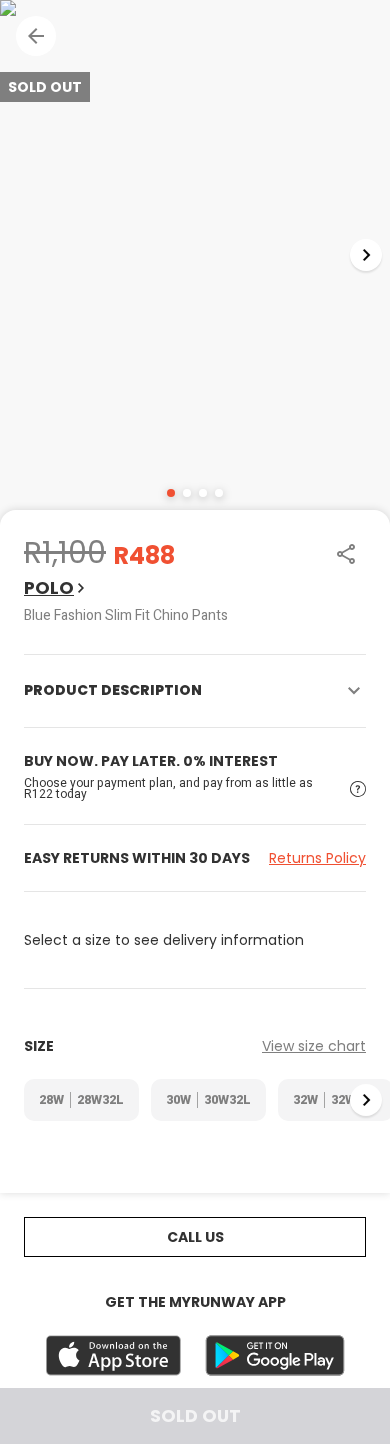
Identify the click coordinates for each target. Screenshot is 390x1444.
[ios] (113, 1355)
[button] (36, 36)
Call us (195, 1237)
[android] (275, 1355)
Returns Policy (317, 858)
